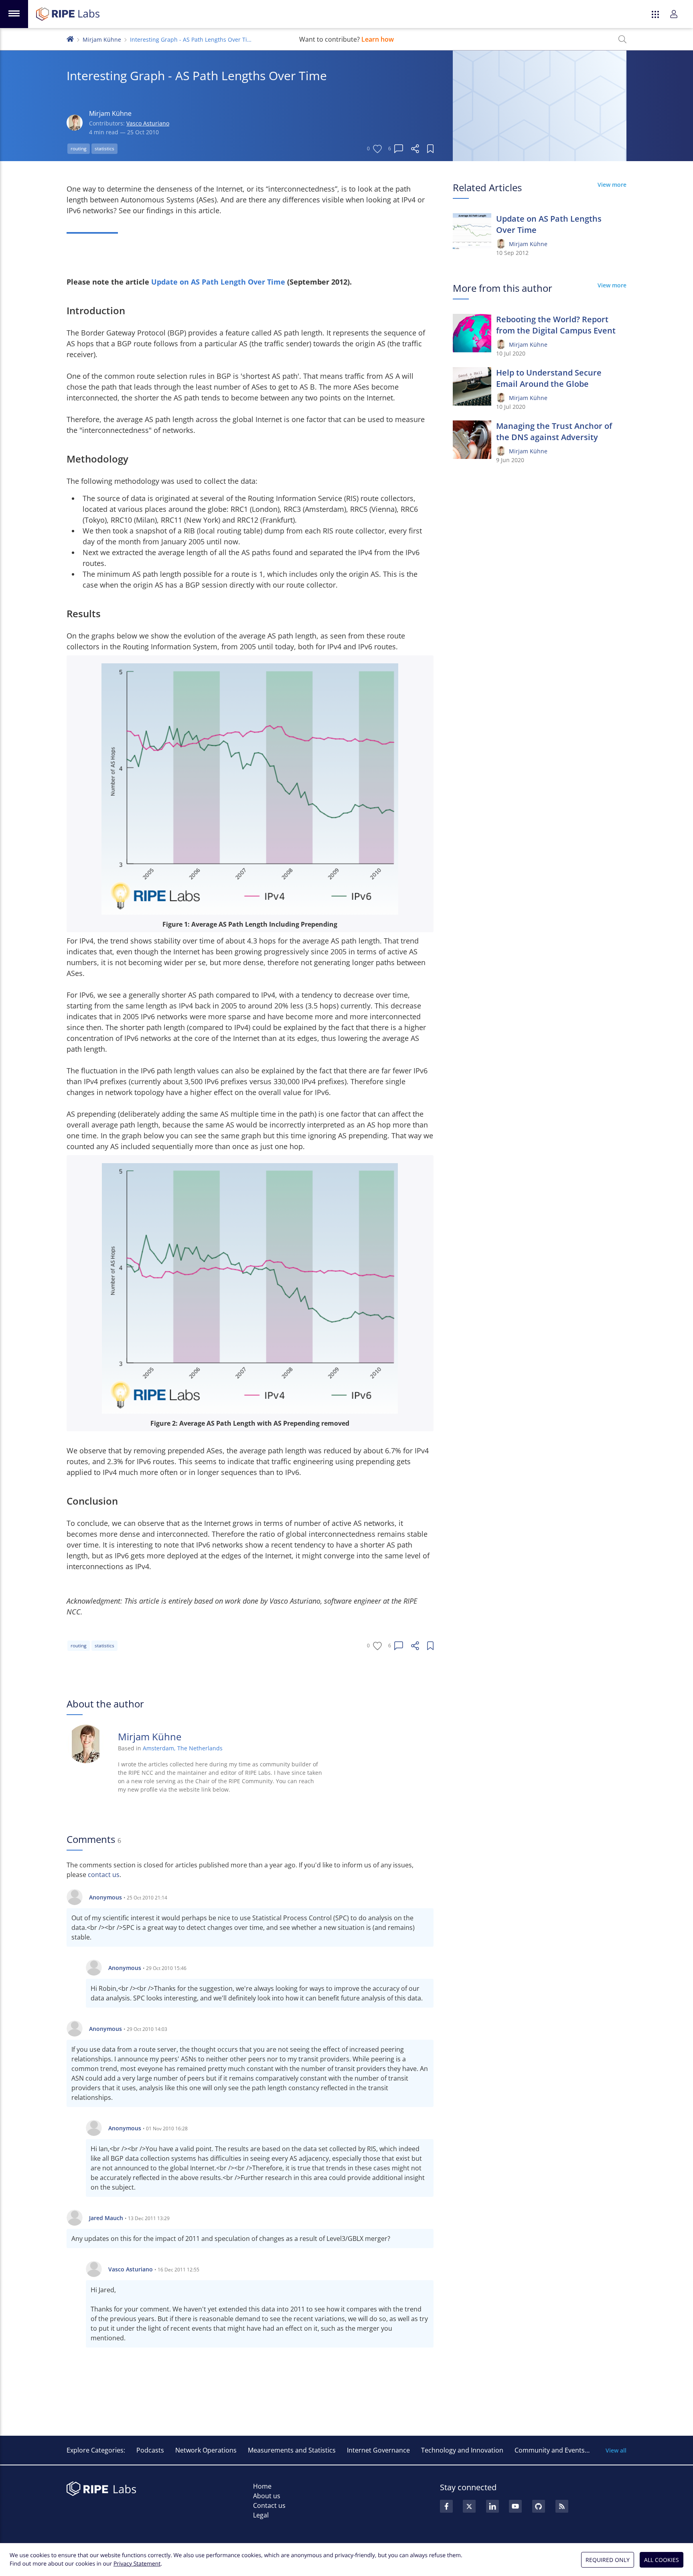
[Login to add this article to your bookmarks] (430, 149)
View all (616, 2450)
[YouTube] (515, 2506)
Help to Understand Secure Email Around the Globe (549, 378)
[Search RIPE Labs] (622, 39)
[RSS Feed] (562, 2506)
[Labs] (70, 38)
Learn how (378, 39)
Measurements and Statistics (292, 2450)
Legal (261, 2515)
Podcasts (150, 2450)
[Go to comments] (399, 149)
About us (267, 2496)
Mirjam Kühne (102, 39)
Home (262, 2486)
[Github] (539, 2506)
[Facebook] (446, 2506)
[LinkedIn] (492, 2506)
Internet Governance (378, 2450)
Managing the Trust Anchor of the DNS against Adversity (554, 431)
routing (79, 148)
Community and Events (550, 2450)
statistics (104, 148)
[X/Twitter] (469, 2506)
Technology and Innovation (462, 2450)
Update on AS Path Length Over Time (219, 282)
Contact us (269, 2505)
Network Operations (206, 2450)
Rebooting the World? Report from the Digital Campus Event (556, 325)
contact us (104, 1875)
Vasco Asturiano (148, 123)
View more (612, 185)
